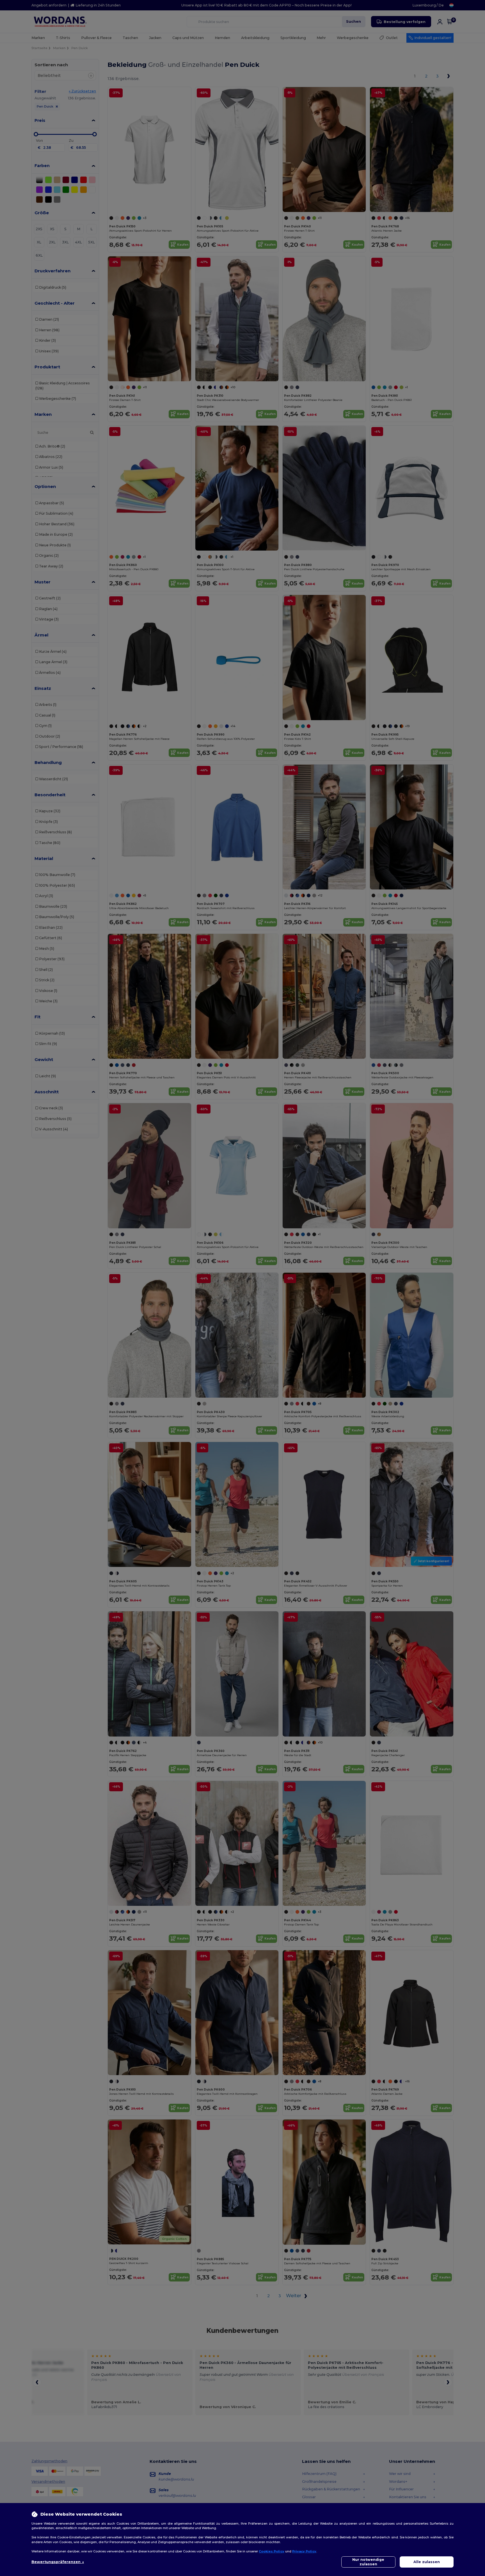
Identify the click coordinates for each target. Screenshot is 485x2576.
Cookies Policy (272, 2551)
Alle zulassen (427, 2562)
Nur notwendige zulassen (368, 2562)
